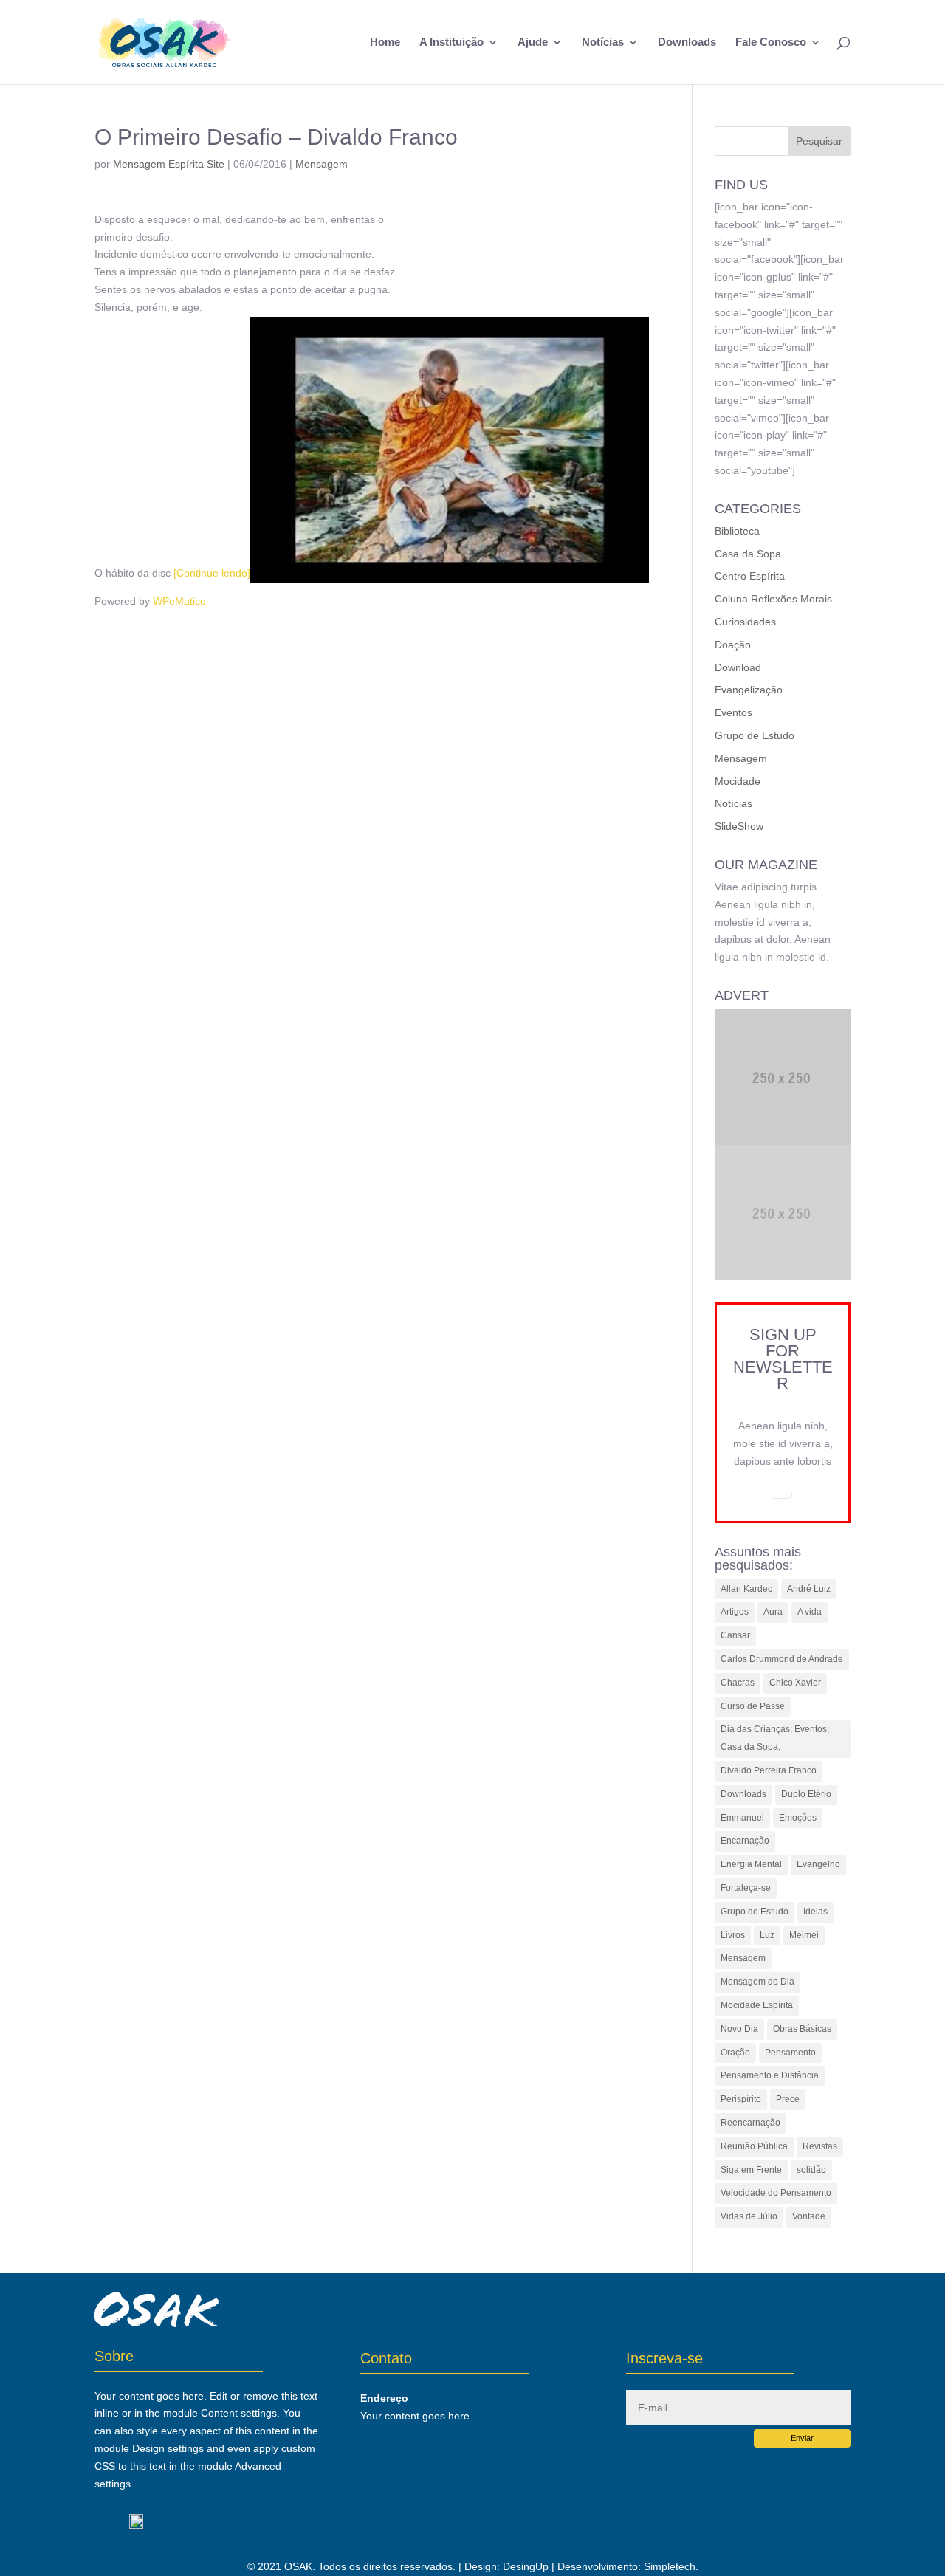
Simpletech (670, 2566)
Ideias (815, 1912)
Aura (773, 1612)
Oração (735, 2053)
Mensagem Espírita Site (169, 164)
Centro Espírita (750, 576)
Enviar (802, 2438)
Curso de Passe (753, 1706)
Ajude (533, 42)
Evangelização (749, 690)
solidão (811, 2170)
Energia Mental (751, 1864)
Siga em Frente (751, 2170)
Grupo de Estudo (755, 735)
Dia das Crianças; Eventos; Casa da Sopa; (775, 1738)
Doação (733, 645)
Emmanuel (742, 1818)
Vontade (809, 2216)
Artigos (735, 1612)
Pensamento (790, 2053)
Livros (733, 1935)
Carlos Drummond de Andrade (782, 1659)
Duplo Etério (806, 1794)
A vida (810, 1612)
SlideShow (739, 826)
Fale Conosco (771, 42)
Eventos (733, 712)
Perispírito (741, 2099)
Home (385, 42)
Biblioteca (737, 531)
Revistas (820, 2146)
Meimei (804, 1935)
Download (738, 667)
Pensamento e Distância (770, 2075)
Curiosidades (745, 622)
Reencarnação (750, 2123)
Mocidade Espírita (757, 2005)
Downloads (687, 42)
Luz (767, 1935)
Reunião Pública (754, 2146)
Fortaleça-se (746, 1888)
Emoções (798, 1818)
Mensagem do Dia (757, 1982)
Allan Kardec (746, 1589)
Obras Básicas (802, 2029)
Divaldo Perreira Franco (769, 1770)
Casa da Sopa (748, 554)
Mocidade (738, 781)
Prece (788, 2099)
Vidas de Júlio (749, 2216)
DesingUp (526, 2566)
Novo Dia (739, 2029)
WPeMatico (179, 601)
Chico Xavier (795, 1683)
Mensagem (322, 164)
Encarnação (745, 1841)
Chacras (738, 1683)
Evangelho (818, 1864)
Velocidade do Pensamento (776, 2193)
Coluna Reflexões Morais (773, 599)
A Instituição (451, 42)
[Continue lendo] (212, 573)
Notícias (603, 42)
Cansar (735, 1635)
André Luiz (809, 1589)
